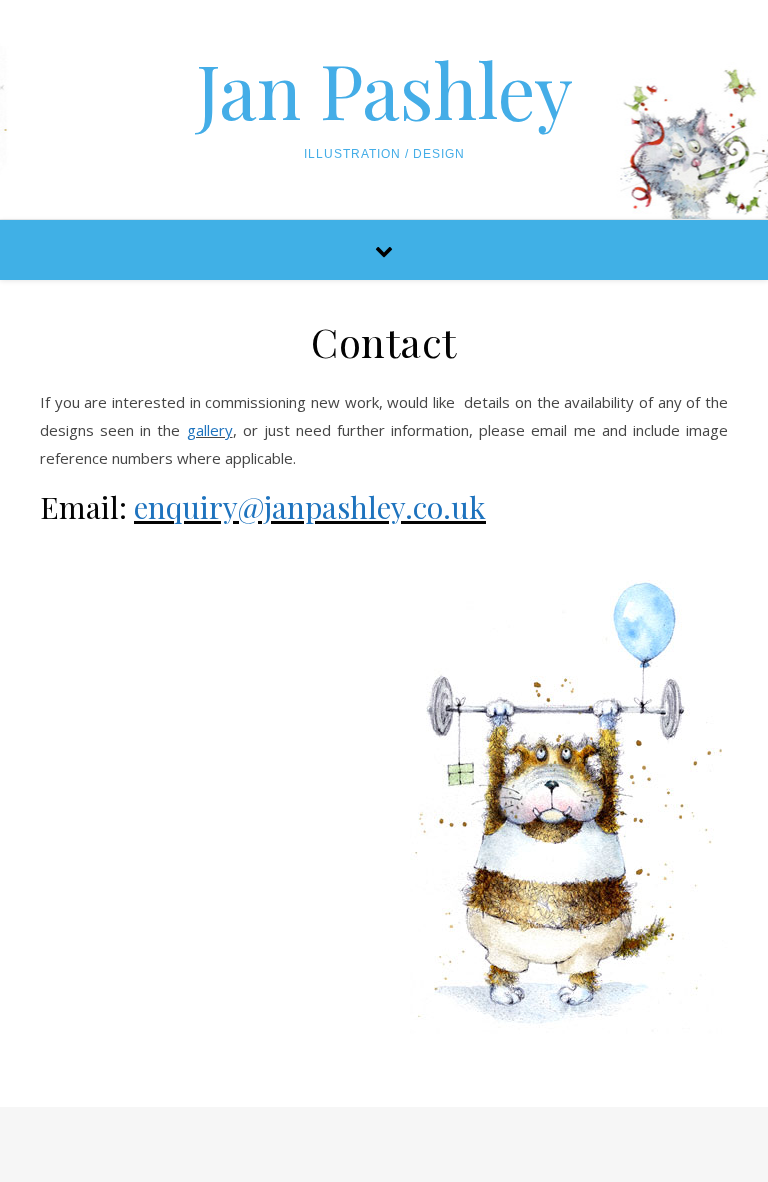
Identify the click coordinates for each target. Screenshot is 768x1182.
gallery (210, 430)
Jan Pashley (384, 89)
